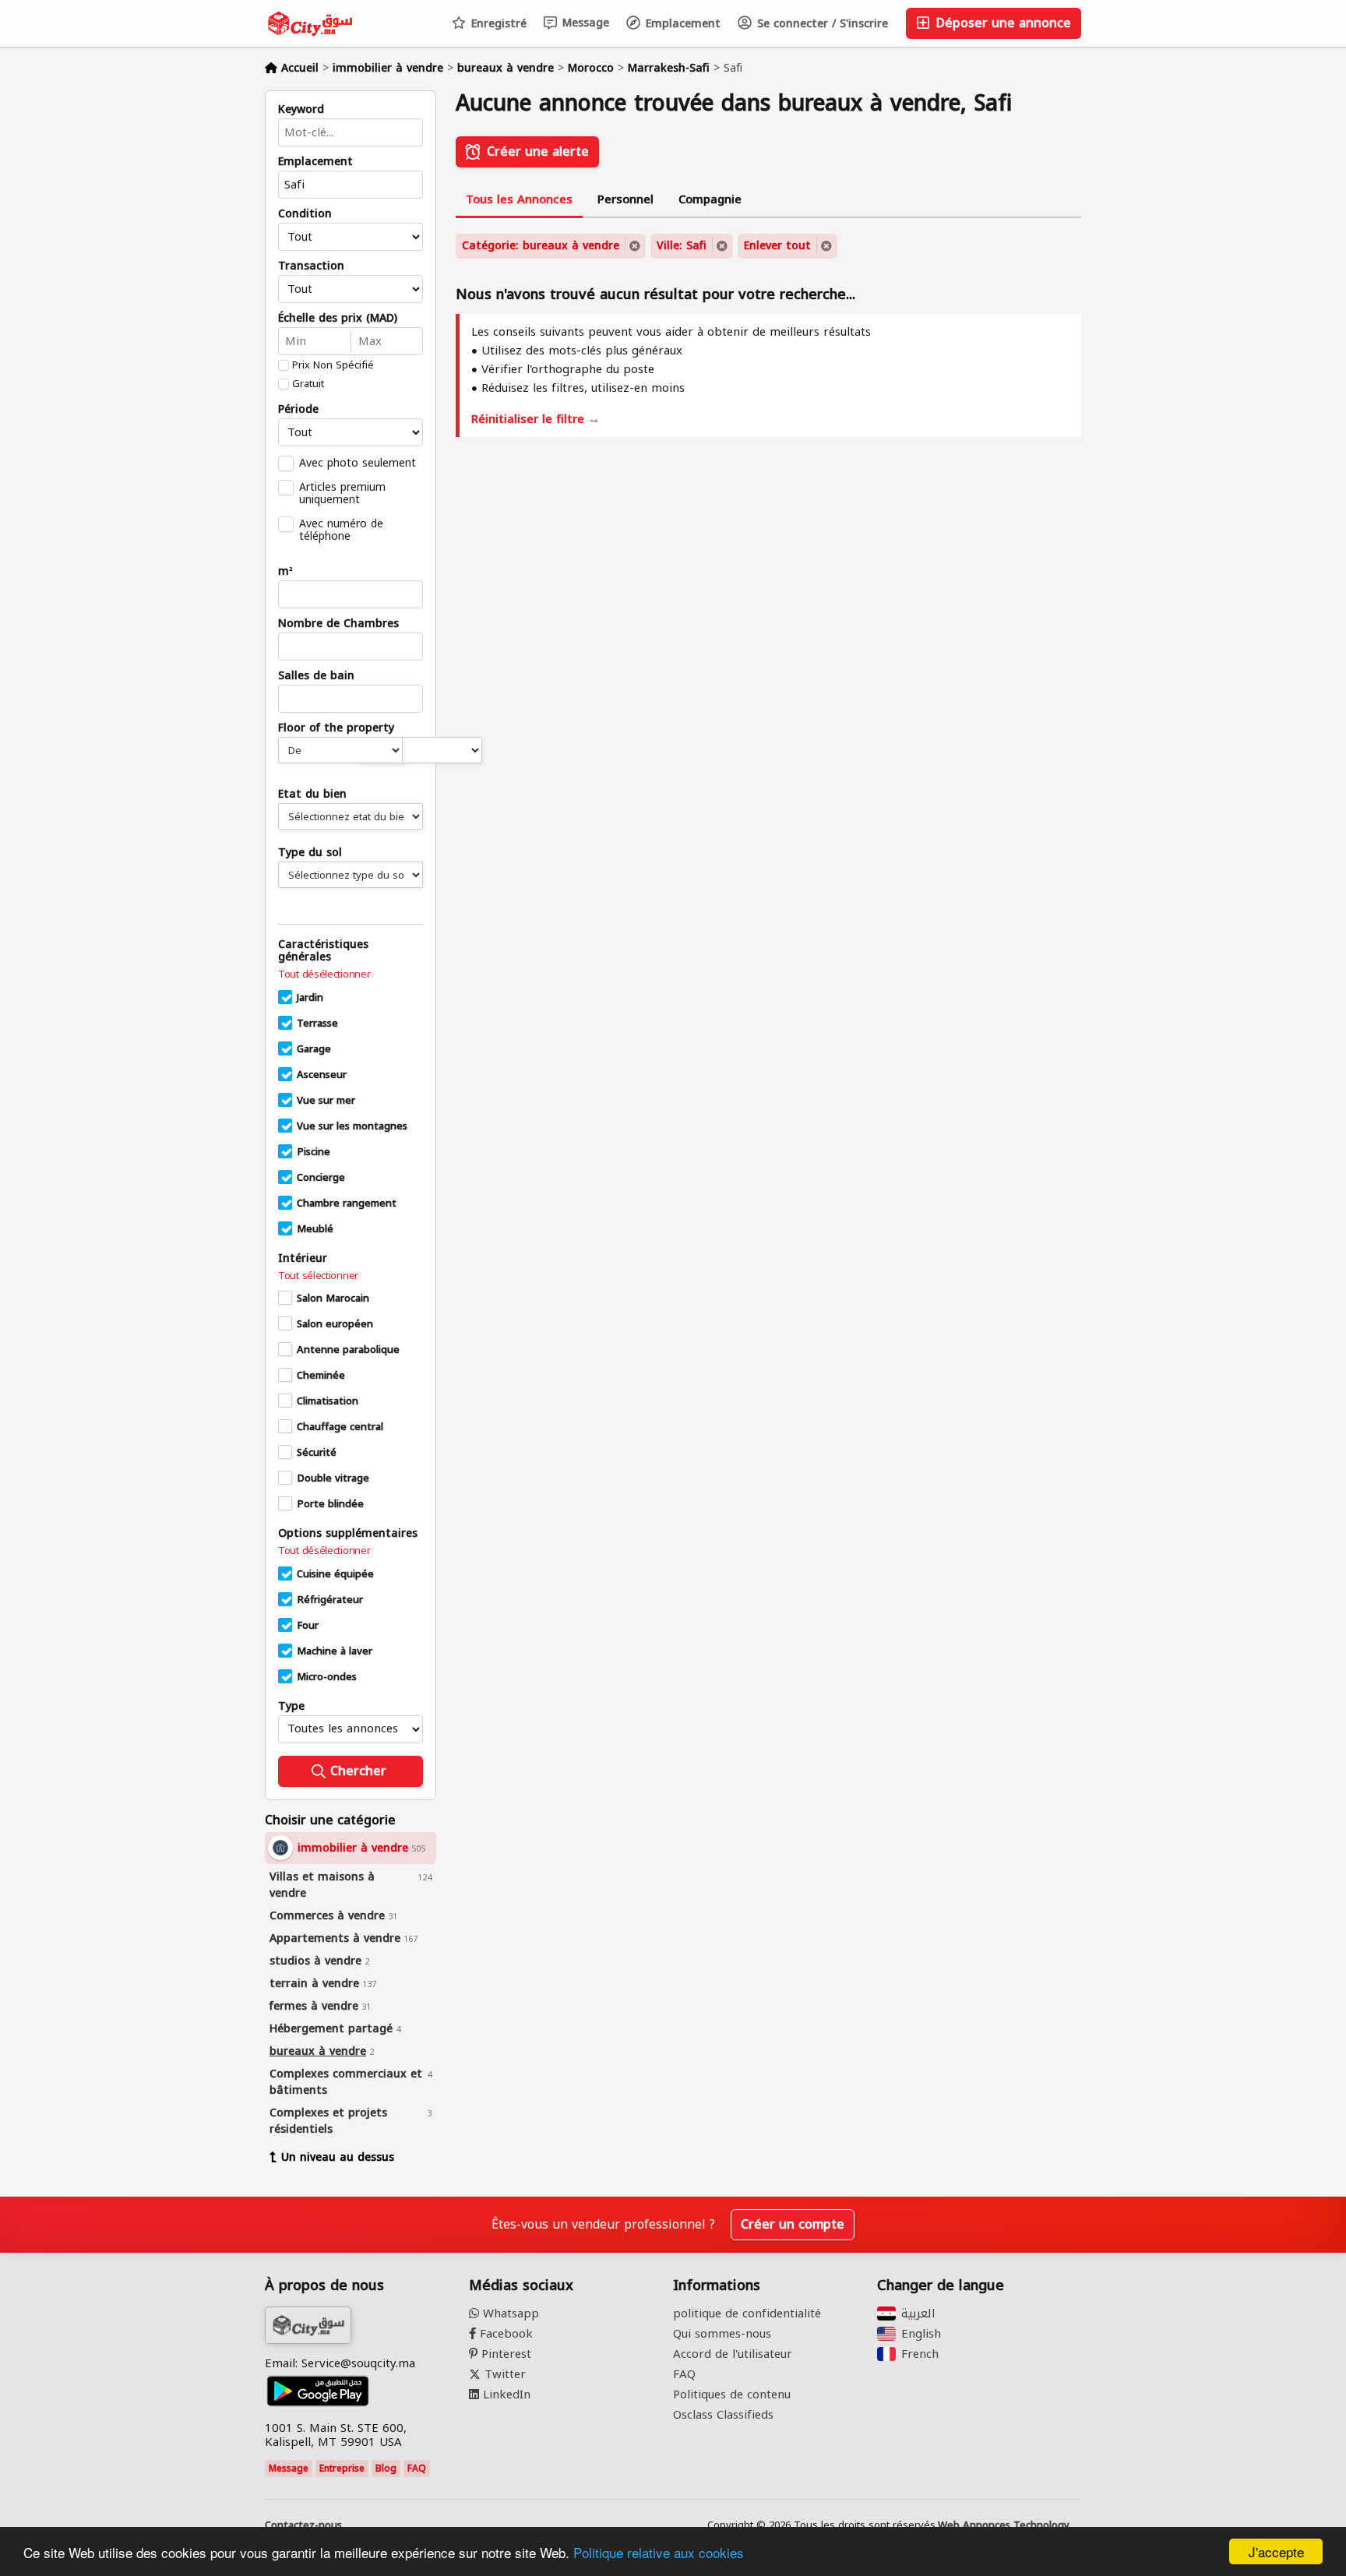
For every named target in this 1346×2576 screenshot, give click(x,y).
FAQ (417, 2469)
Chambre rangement (347, 1203)
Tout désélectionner (324, 974)
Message (584, 23)
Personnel (625, 199)
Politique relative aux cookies (659, 2552)
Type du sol (310, 853)
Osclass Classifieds (723, 2415)
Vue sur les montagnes (352, 1126)
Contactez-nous (303, 2525)
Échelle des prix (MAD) (338, 319)
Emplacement (681, 24)
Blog (386, 2469)
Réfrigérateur (330, 1600)
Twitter (503, 2374)
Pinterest (504, 2354)
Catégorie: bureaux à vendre (541, 246)
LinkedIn (505, 2395)
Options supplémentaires (348, 1534)
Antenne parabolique (348, 1350)
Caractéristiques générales (323, 951)
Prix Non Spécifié (333, 365)
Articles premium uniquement (342, 493)
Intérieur (303, 1259)
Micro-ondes (327, 1677)
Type (291, 1707)
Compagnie (710, 199)
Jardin (310, 998)
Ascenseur (322, 1075)
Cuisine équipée (335, 1574)
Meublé (315, 1229)
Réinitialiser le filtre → (536, 419)
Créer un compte (793, 2224)
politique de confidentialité (747, 2313)
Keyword (301, 110)
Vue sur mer (326, 1101)
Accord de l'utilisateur (733, 2354)
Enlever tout (777, 246)
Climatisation (328, 1401)
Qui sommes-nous (722, 2334)
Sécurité (317, 1453)
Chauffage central (340, 1427)
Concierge (321, 1178)
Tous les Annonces (519, 199)
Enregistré (497, 24)
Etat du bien (312, 795)
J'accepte (1276, 2551)
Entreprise (342, 2469)
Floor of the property (336, 728)
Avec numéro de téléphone (341, 530)
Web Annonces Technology (1004, 2525)
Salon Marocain (333, 1299)
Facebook (504, 2334)
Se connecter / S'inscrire (821, 24)
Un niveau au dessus (338, 2157)
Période (298, 410)
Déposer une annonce (1001, 23)
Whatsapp (509, 2313)
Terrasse (317, 1024)
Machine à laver (335, 1651)
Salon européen (335, 1324)
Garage (314, 1049)
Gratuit (308, 384)
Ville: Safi (682, 246)
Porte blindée (330, 1504)
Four (308, 1626)
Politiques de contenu (732, 2395)
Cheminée (321, 1376)
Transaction (311, 266)
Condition (305, 214)
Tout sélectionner (318, 1276)
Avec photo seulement (358, 463)
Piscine (314, 1152)
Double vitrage (333, 1478)
